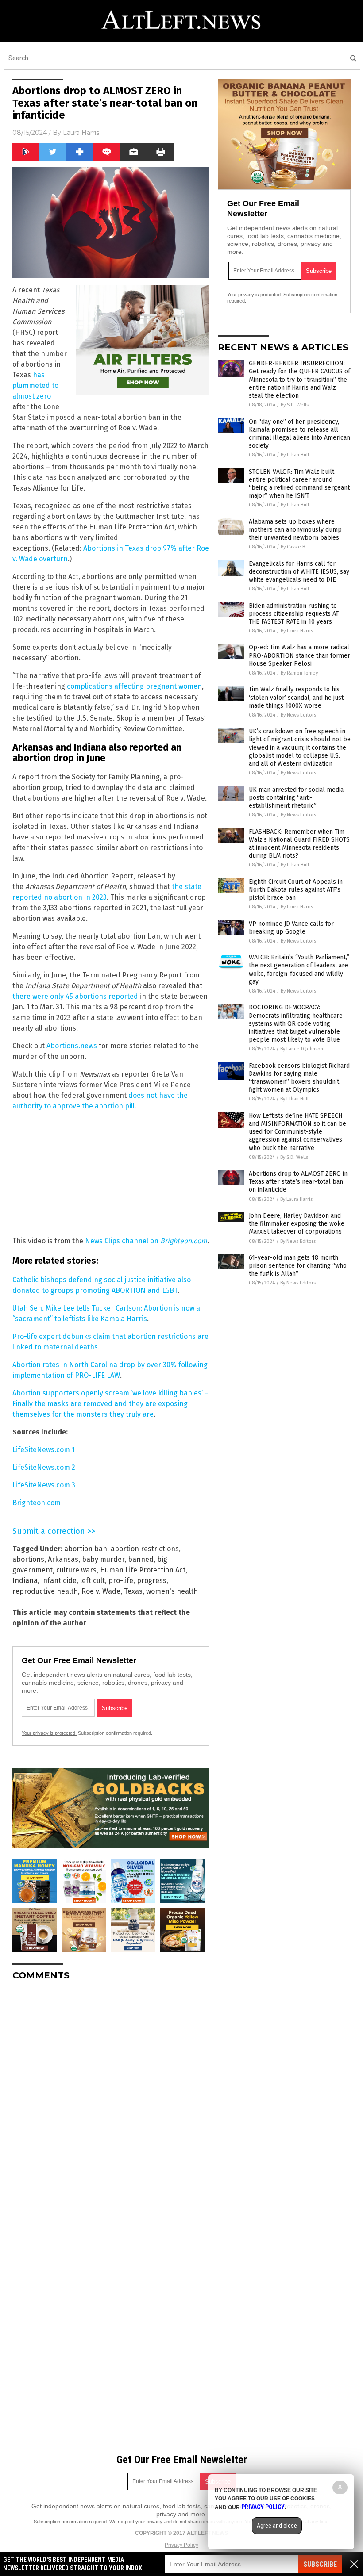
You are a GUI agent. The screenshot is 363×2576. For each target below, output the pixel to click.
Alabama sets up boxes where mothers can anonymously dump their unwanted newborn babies (295, 530)
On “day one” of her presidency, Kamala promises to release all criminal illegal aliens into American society (299, 434)
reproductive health (45, 1591)
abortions (28, 1559)
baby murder (103, 1559)
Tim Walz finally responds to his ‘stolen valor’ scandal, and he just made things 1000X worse (296, 697)
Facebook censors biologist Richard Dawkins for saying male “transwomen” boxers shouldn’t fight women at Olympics (299, 1078)
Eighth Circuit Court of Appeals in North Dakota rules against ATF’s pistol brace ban (296, 890)
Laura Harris (81, 133)
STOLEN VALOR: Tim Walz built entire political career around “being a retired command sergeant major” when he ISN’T (299, 484)
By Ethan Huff (295, 455)
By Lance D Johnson (302, 1049)
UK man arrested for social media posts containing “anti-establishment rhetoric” (296, 798)
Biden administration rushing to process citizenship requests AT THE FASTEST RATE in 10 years (294, 614)
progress (152, 1581)
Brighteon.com (184, 1241)
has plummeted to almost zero (35, 385)
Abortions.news (72, 1046)
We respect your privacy (136, 2522)
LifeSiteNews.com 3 (44, 1485)
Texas (133, 1591)
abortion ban (86, 1549)
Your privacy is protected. (49, 1733)
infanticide (59, 1581)
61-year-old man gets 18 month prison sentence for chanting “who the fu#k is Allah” (298, 1266)
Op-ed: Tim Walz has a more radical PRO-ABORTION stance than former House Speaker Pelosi (299, 655)
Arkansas (63, 1559)
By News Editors (298, 715)
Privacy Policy (181, 2545)
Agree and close (277, 2526)
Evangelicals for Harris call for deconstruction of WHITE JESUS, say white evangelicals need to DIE (299, 572)
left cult (93, 1581)
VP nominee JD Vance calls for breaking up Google (291, 928)
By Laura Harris (297, 631)
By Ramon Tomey (299, 673)
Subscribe (320, 2564)
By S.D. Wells (295, 405)
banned (141, 1559)
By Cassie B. (293, 547)
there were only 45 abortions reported (75, 996)
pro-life (121, 1581)
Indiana (25, 1581)
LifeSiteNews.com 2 (44, 1467)
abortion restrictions (145, 1549)
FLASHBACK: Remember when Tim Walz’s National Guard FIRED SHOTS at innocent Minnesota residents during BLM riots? (299, 844)
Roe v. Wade (101, 1591)
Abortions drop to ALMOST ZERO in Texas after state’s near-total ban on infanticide (298, 1182)
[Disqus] (111, 2098)
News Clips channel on (123, 1241)
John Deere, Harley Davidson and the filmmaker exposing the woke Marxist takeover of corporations (297, 1224)
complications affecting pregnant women (134, 686)
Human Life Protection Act (143, 1570)
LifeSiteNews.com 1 (44, 1450)
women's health (172, 1591)
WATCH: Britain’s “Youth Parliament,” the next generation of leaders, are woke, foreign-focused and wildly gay (299, 970)
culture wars (76, 1570)
